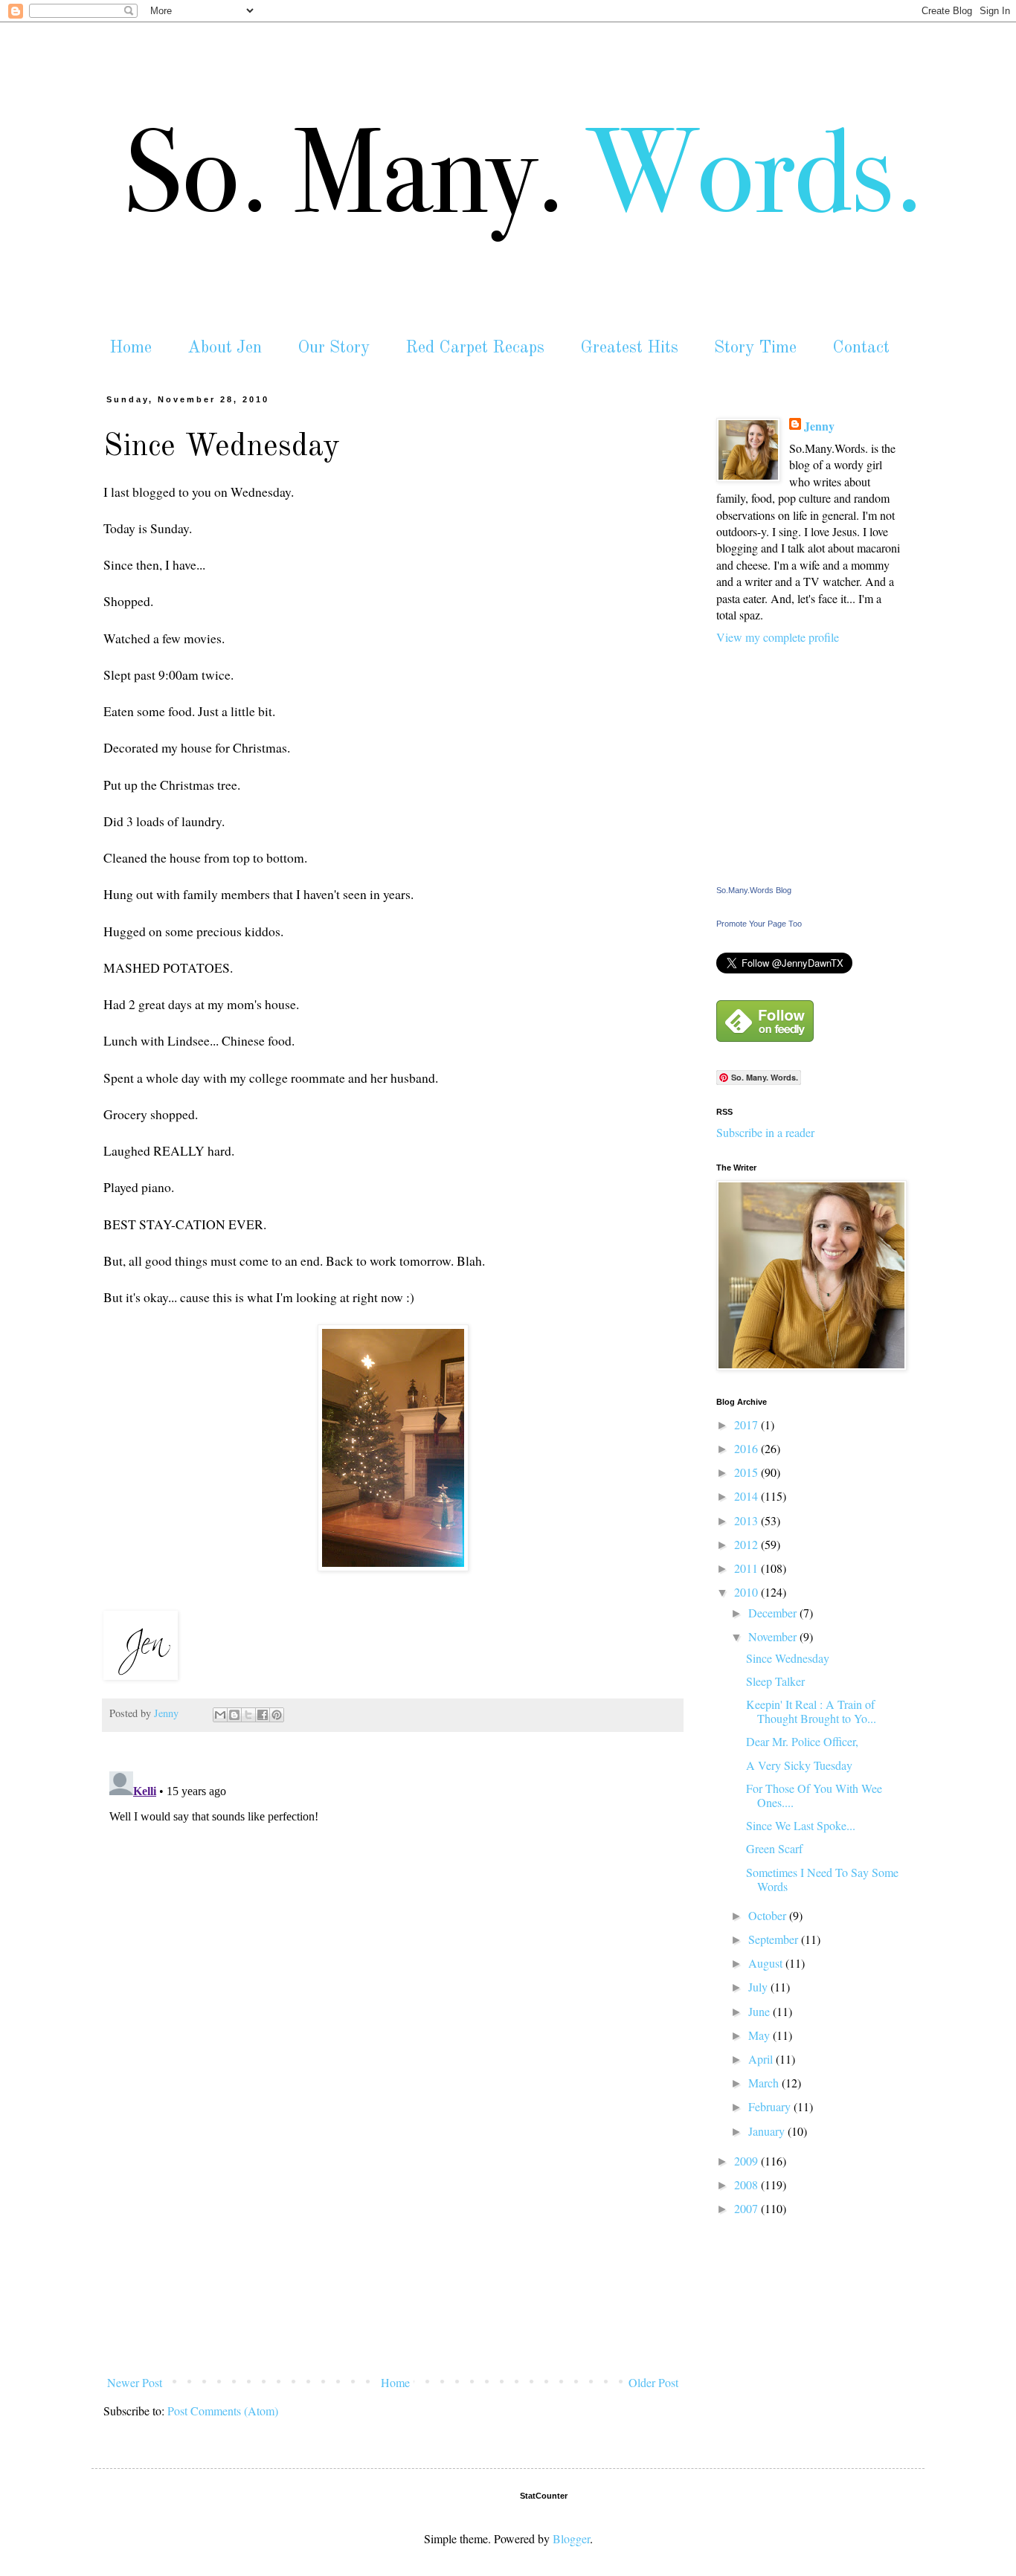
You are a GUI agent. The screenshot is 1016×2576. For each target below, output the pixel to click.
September (775, 1939)
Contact (861, 348)
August (767, 1963)
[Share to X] (248, 1715)
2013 (747, 1520)
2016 (747, 1448)
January (768, 2131)
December (774, 1613)
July (759, 1987)
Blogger (571, 2538)
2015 (747, 1472)
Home (131, 348)
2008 (747, 2184)
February (771, 2106)
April (762, 2059)
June (761, 2011)
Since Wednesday (788, 1658)
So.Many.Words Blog (754, 890)
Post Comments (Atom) (223, 2411)
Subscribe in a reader (765, 1132)
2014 (747, 1496)
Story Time (755, 348)
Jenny (819, 426)
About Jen (225, 348)
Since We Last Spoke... (801, 1825)
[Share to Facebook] (263, 1715)
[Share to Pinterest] (277, 1715)
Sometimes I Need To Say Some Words (822, 1879)
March (765, 2083)
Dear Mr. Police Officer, (802, 1741)
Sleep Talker (775, 1681)
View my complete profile (778, 637)
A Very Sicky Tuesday (799, 1765)
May (761, 2035)
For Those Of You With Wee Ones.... (814, 1795)
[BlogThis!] (234, 1715)
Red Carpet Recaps (475, 348)
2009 (747, 2161)
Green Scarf (774, 1848)
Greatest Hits (629, 348)
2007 (747, 2208)
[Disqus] (393, 1951)
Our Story (334, 348)
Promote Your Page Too (759, 924)
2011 (747, 1568)
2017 (747, 1424)
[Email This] (220, 1715)
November (774, 1636)
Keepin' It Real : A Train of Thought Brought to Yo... (811, 1711)
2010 (747, 1592)
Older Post (653, 2382)
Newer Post (135, 2382)
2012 (747, 1544)
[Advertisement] (393, 2258)
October (769, 1915)
